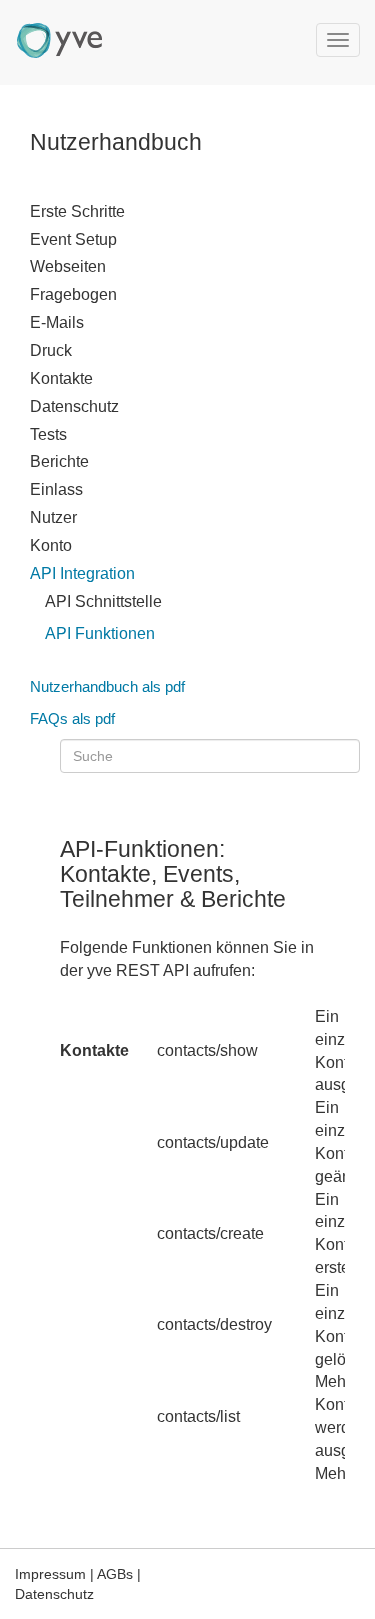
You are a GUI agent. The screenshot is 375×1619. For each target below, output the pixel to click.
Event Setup (73, 239)
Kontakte (61, 378)
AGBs (115, 1574)
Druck (51, 350)
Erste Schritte (77, 211)
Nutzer (53, 517)
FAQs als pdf (72, 718)
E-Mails (57, 322)
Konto (51, 545)
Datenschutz (74, 406)
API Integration (82, 573)
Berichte (59, 461)
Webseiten (68, 266)
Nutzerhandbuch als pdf (107, 686)
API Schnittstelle (103, 601)
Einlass (56, 489)
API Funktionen (100, 633)
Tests (48, 434)
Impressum (50, 1574)
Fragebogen (73, 294)
